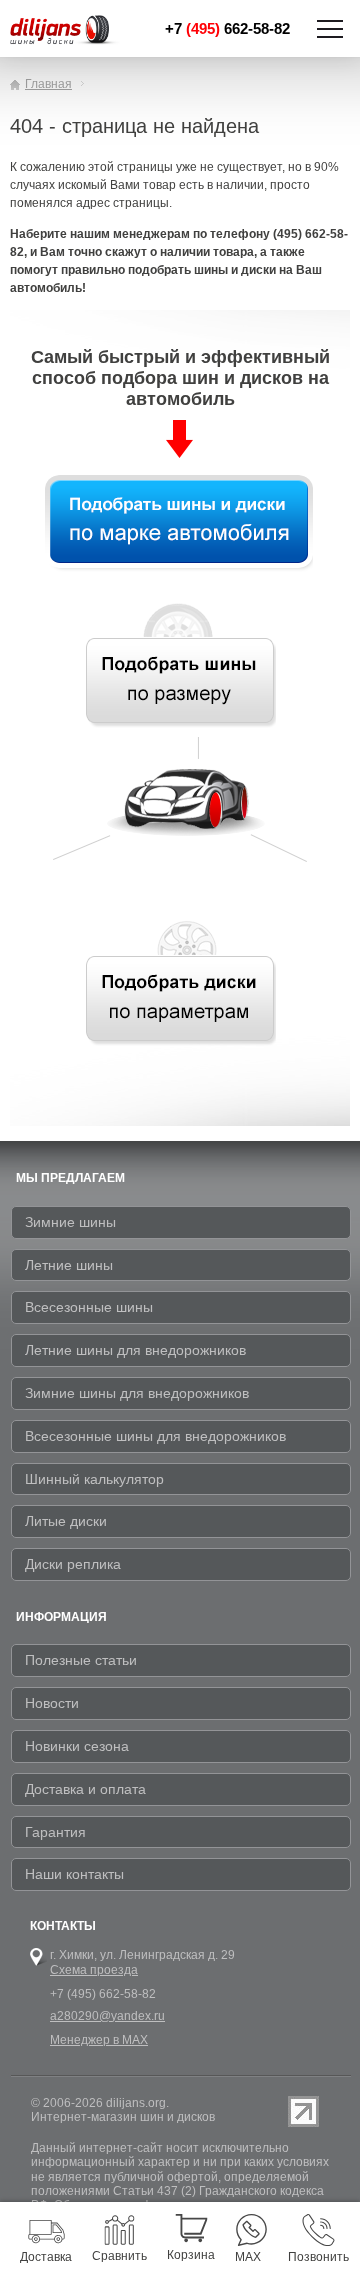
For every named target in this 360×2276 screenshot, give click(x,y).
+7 (227, 28)
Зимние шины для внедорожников (137, 1393)
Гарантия (55, 1832)
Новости (52, 1703)
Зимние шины (70, 1222)
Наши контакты (74, 1874)
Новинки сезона (77, 1746)
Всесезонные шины (89, 1307)
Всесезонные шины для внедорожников (155, 1436)
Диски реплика (73, 1564)
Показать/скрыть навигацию (330, 29)
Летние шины (69, 1265)
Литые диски (66, 1521)
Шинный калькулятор (94, 1479)
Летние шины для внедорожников (135, 1350)
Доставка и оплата (85, 1789)
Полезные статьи (81, 1660)
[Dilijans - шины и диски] (65, 31)
